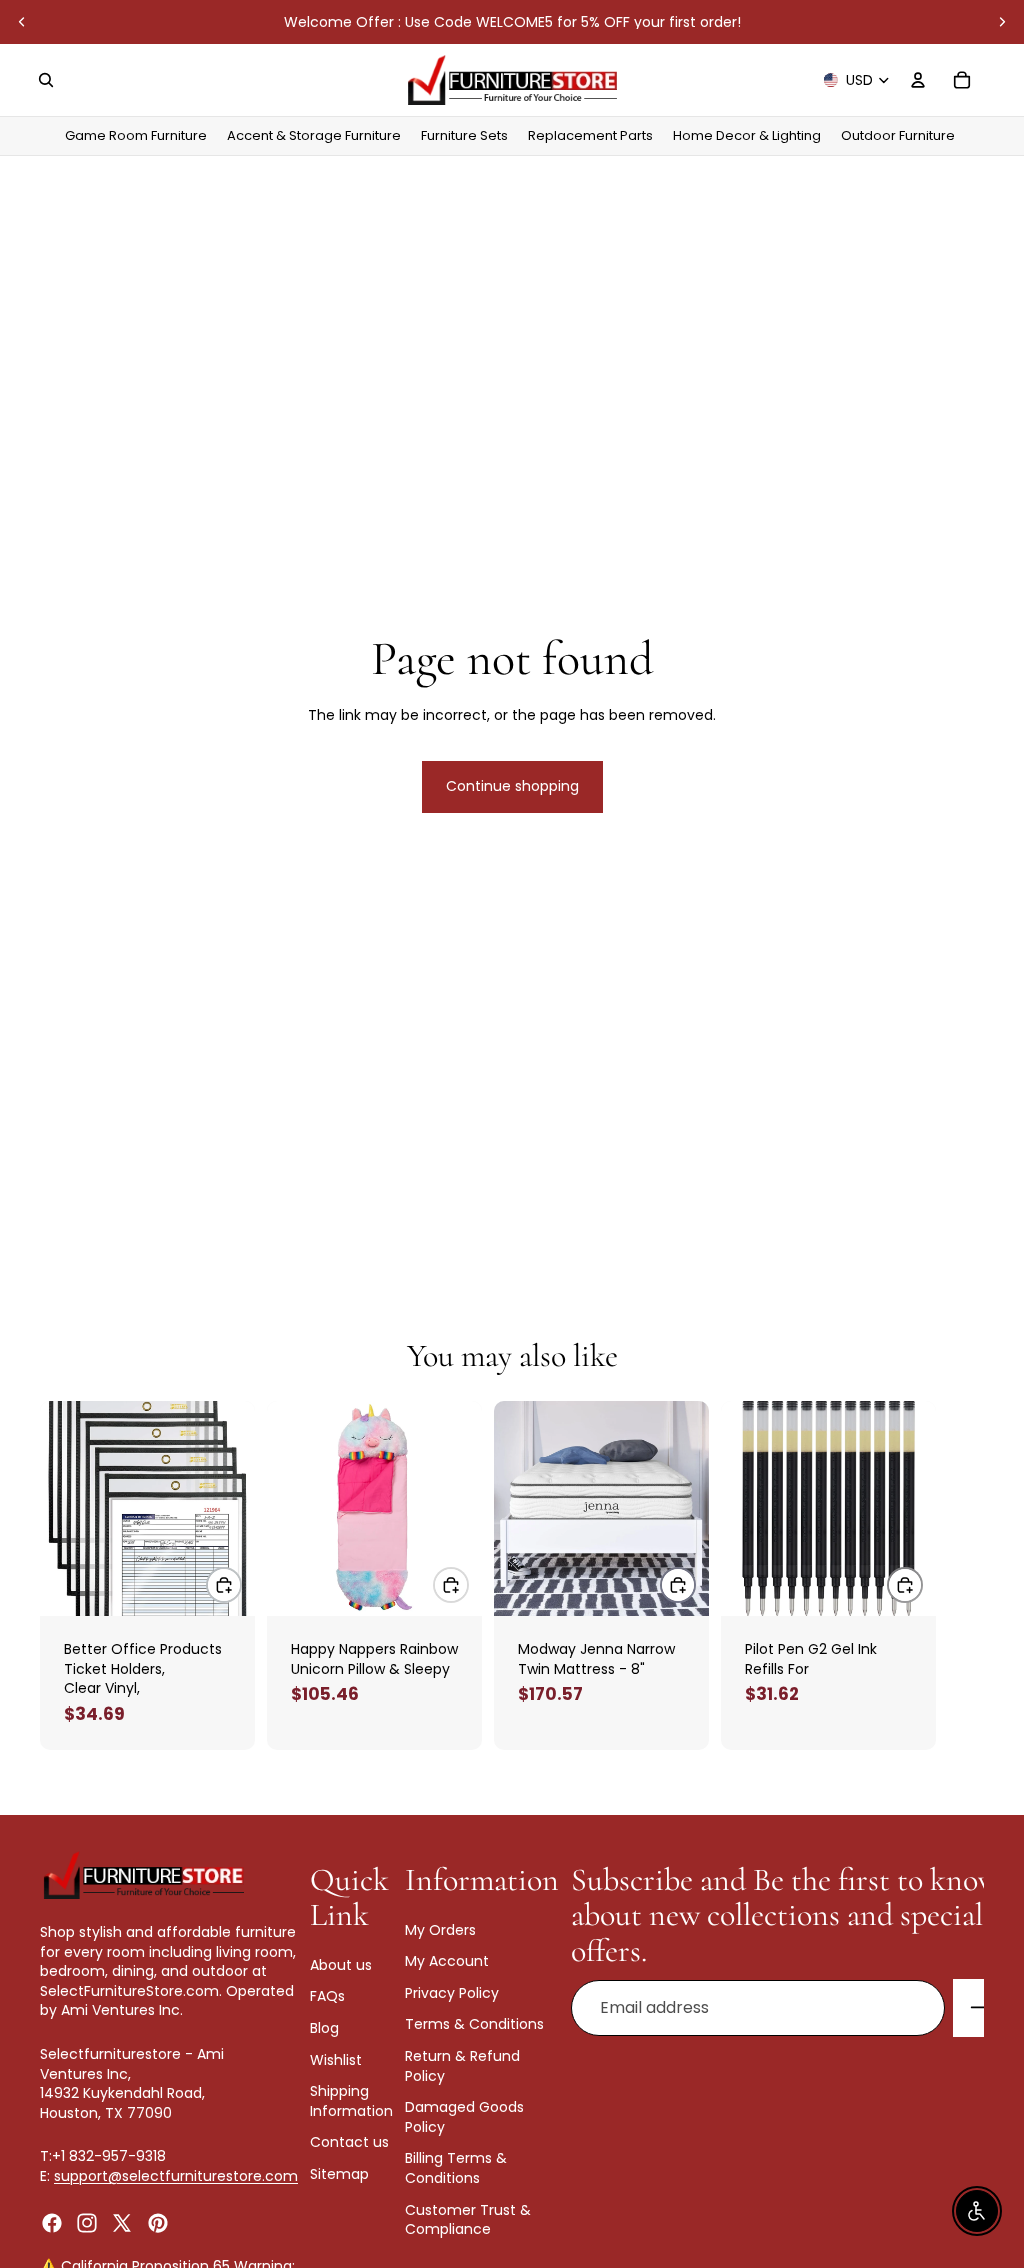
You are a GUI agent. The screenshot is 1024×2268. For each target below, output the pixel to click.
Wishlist (336, 2059)
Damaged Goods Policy (464, 2117)
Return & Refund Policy (462, 2066)
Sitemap (339, 2173)
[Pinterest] (158, 2222)
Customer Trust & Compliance (468, 2219)
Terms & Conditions (474, 2024)
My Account (447, 1961)
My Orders (440, 1929)
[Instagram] (87, 2222)
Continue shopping (512, 786)
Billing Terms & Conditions (456, 2168)
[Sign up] (982, 2008)
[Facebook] (52, 2222)
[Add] (224, 1585)
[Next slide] (1002, 22)
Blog (324, 2028)
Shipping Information (351, 2101)
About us (341, 1964)
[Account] (918, 80)
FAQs (327, 1996)
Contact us (349, 2142)
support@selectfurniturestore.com (176, 2176)
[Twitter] (122, 2222)
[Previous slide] (22, 22)
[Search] (46, 80)
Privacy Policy (452, 1992)
